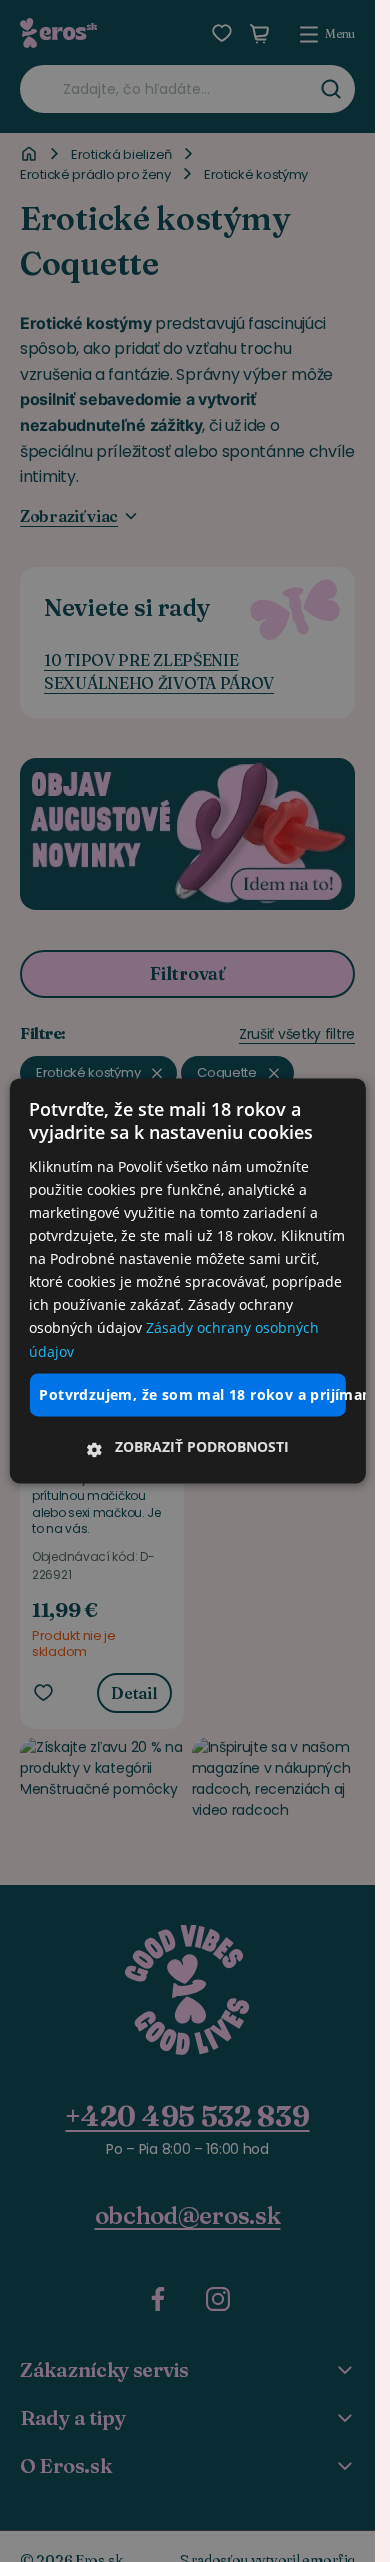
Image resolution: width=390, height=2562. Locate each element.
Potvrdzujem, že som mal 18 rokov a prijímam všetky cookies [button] (192, 1394)
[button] (187, 1448)
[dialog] (187, 1280)
